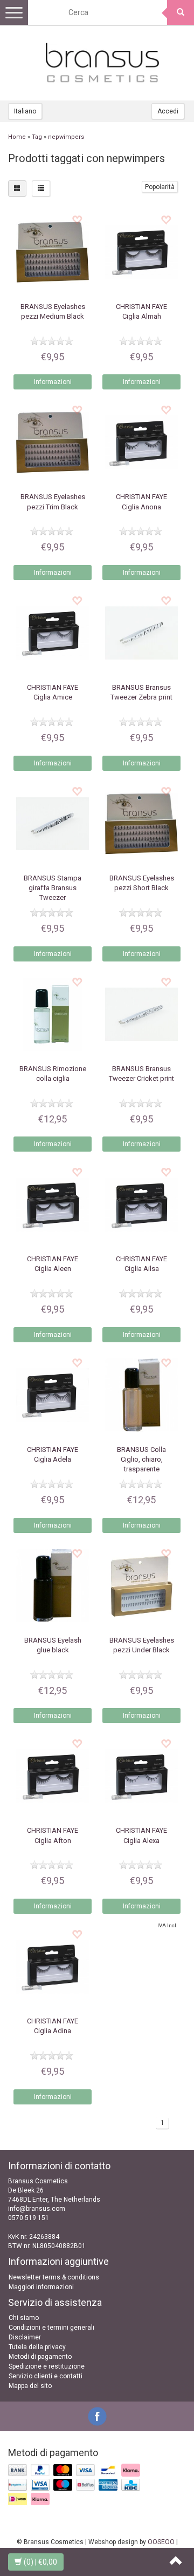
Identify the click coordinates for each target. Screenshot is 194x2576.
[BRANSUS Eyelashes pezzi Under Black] (141, 1586)
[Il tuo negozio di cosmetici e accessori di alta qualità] (102, 63)
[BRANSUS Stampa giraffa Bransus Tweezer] (53, 823)
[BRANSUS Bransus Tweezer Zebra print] (141, 633)
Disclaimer (25, 2337)
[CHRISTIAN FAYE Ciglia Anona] (141, 442)
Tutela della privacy (37, 2347)
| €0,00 (40, 2562)
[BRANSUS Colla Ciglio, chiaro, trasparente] (141, 1395)
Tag (37, 137)
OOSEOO (161, 2542)
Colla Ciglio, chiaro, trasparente (141, 1459)
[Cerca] (181, 12)
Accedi (168, 111)
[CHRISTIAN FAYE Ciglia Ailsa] (141, 1204)
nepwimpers (66, 137)
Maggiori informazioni (41, 2287)
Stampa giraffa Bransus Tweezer (53, 888)
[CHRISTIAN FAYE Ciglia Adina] (53, 1966)
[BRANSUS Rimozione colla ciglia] (53, 1014)
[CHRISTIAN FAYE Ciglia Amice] (53, 633)
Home (17, 137)
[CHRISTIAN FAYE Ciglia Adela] (53, 1395)
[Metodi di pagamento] (75, 2485)
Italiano (25, 111)
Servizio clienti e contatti (46, 2376)
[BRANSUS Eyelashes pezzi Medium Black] (53, 252)
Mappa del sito (30, 2386)
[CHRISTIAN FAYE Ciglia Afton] (53, 1776)
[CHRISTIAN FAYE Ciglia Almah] (141, 252)
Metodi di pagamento (40, 2357)
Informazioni (53, 382)
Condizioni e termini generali (51, 2328)
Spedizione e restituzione (47, 2366)
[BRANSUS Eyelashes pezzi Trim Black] (53, 442)
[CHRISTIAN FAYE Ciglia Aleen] (53, 1204)
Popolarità (160, 187)
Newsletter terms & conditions (54, 2277)
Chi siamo (24, 2318)
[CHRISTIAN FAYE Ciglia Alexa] (141, 1776)
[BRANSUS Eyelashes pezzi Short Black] (141, 823)
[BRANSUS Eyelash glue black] (53, 1586)
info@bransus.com (37, 2209)
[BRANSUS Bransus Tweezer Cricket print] (141, 1014)
